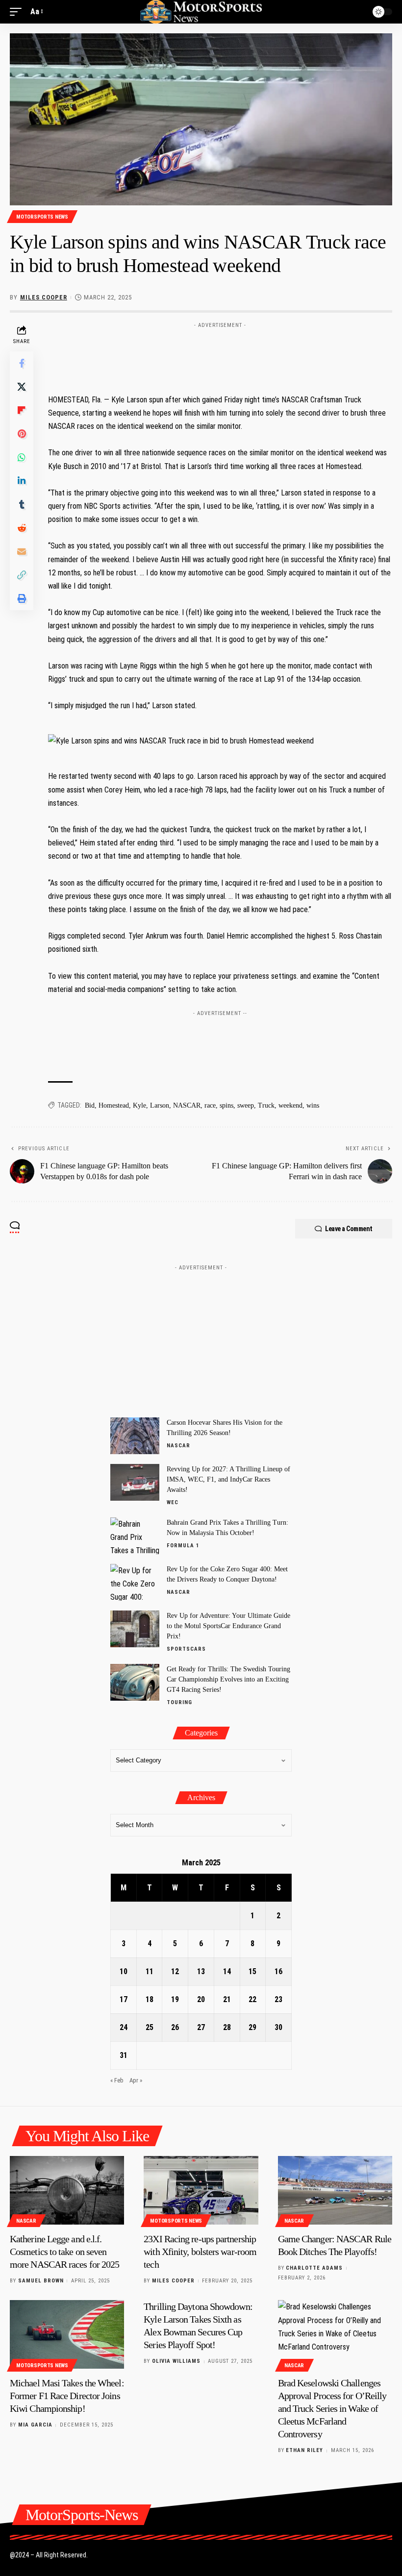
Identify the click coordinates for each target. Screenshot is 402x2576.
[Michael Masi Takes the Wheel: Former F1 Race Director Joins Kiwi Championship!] (67, 2334)
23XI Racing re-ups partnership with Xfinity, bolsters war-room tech (200, 2252)
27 (201, 2027)
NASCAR (187, 1105)
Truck (266, 1105)
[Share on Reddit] (22, 528)
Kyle (139, 1105)
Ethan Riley (304, 2450)
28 (227, 2027)
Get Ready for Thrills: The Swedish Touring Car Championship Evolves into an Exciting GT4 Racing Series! (228, 1679)
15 (252, 1971)
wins (313, 1105)
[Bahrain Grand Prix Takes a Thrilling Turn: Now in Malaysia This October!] (135, 1536)
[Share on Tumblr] (22, 504)
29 (252, 2027)
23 (278, 1999)
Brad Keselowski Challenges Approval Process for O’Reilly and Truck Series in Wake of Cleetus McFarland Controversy (332, 2408)
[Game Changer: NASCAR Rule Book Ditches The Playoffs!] (335, 2190)
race (210, 1105)
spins (226, 1105)
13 (201, 1971)
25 (150, 2027)
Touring (179, 1702)
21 (227, 1999)
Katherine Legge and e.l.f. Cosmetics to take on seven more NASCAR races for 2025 (64, 2252)
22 (252, 1999)
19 (175, 1999)
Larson (160, 1105)
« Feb (117, 2080)
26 (175, 2027)
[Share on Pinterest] (22, 434)
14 (227, 1971)
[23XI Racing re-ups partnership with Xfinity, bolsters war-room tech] (201, 2190)
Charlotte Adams (314, 2268)
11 (150, 1971)
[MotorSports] (201, 12)
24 (124, 2027)
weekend (290, 1105)
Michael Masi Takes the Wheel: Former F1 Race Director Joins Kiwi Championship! (67, 2396)
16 (278, 1971)
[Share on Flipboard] (22, 410)
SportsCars (186, 1649)
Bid (90, 1105)
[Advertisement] (201, 1337)
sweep (246, 1105)
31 (124, 2055)
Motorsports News (42, 217)
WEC (173, 1502)
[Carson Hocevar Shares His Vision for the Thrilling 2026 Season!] (135, 1436)
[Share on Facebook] (22, 363)
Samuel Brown (41, 2281)
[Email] (22, 551)
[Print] (22, 598)
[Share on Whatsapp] (22, 457)
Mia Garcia (35, 2425)
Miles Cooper (44, 297)
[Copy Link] (22, 575)
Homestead (114, 1105)
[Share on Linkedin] (22, 481)
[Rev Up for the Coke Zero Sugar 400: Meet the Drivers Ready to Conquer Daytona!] (135, 1582)
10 (124, 1971)
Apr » (136, 2080)
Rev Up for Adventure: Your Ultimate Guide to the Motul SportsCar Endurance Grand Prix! (228, 1626)
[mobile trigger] (18, 12)
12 (175, 1971)
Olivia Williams (176, 2361)
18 (150, 1999)
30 (278, 2027)
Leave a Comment (349, 1229)
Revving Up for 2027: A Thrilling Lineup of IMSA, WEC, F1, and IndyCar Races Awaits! (228, 1479)
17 (124, 1999)
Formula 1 (183, 1546)
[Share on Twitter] (22, 387)
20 (201, 1999)
